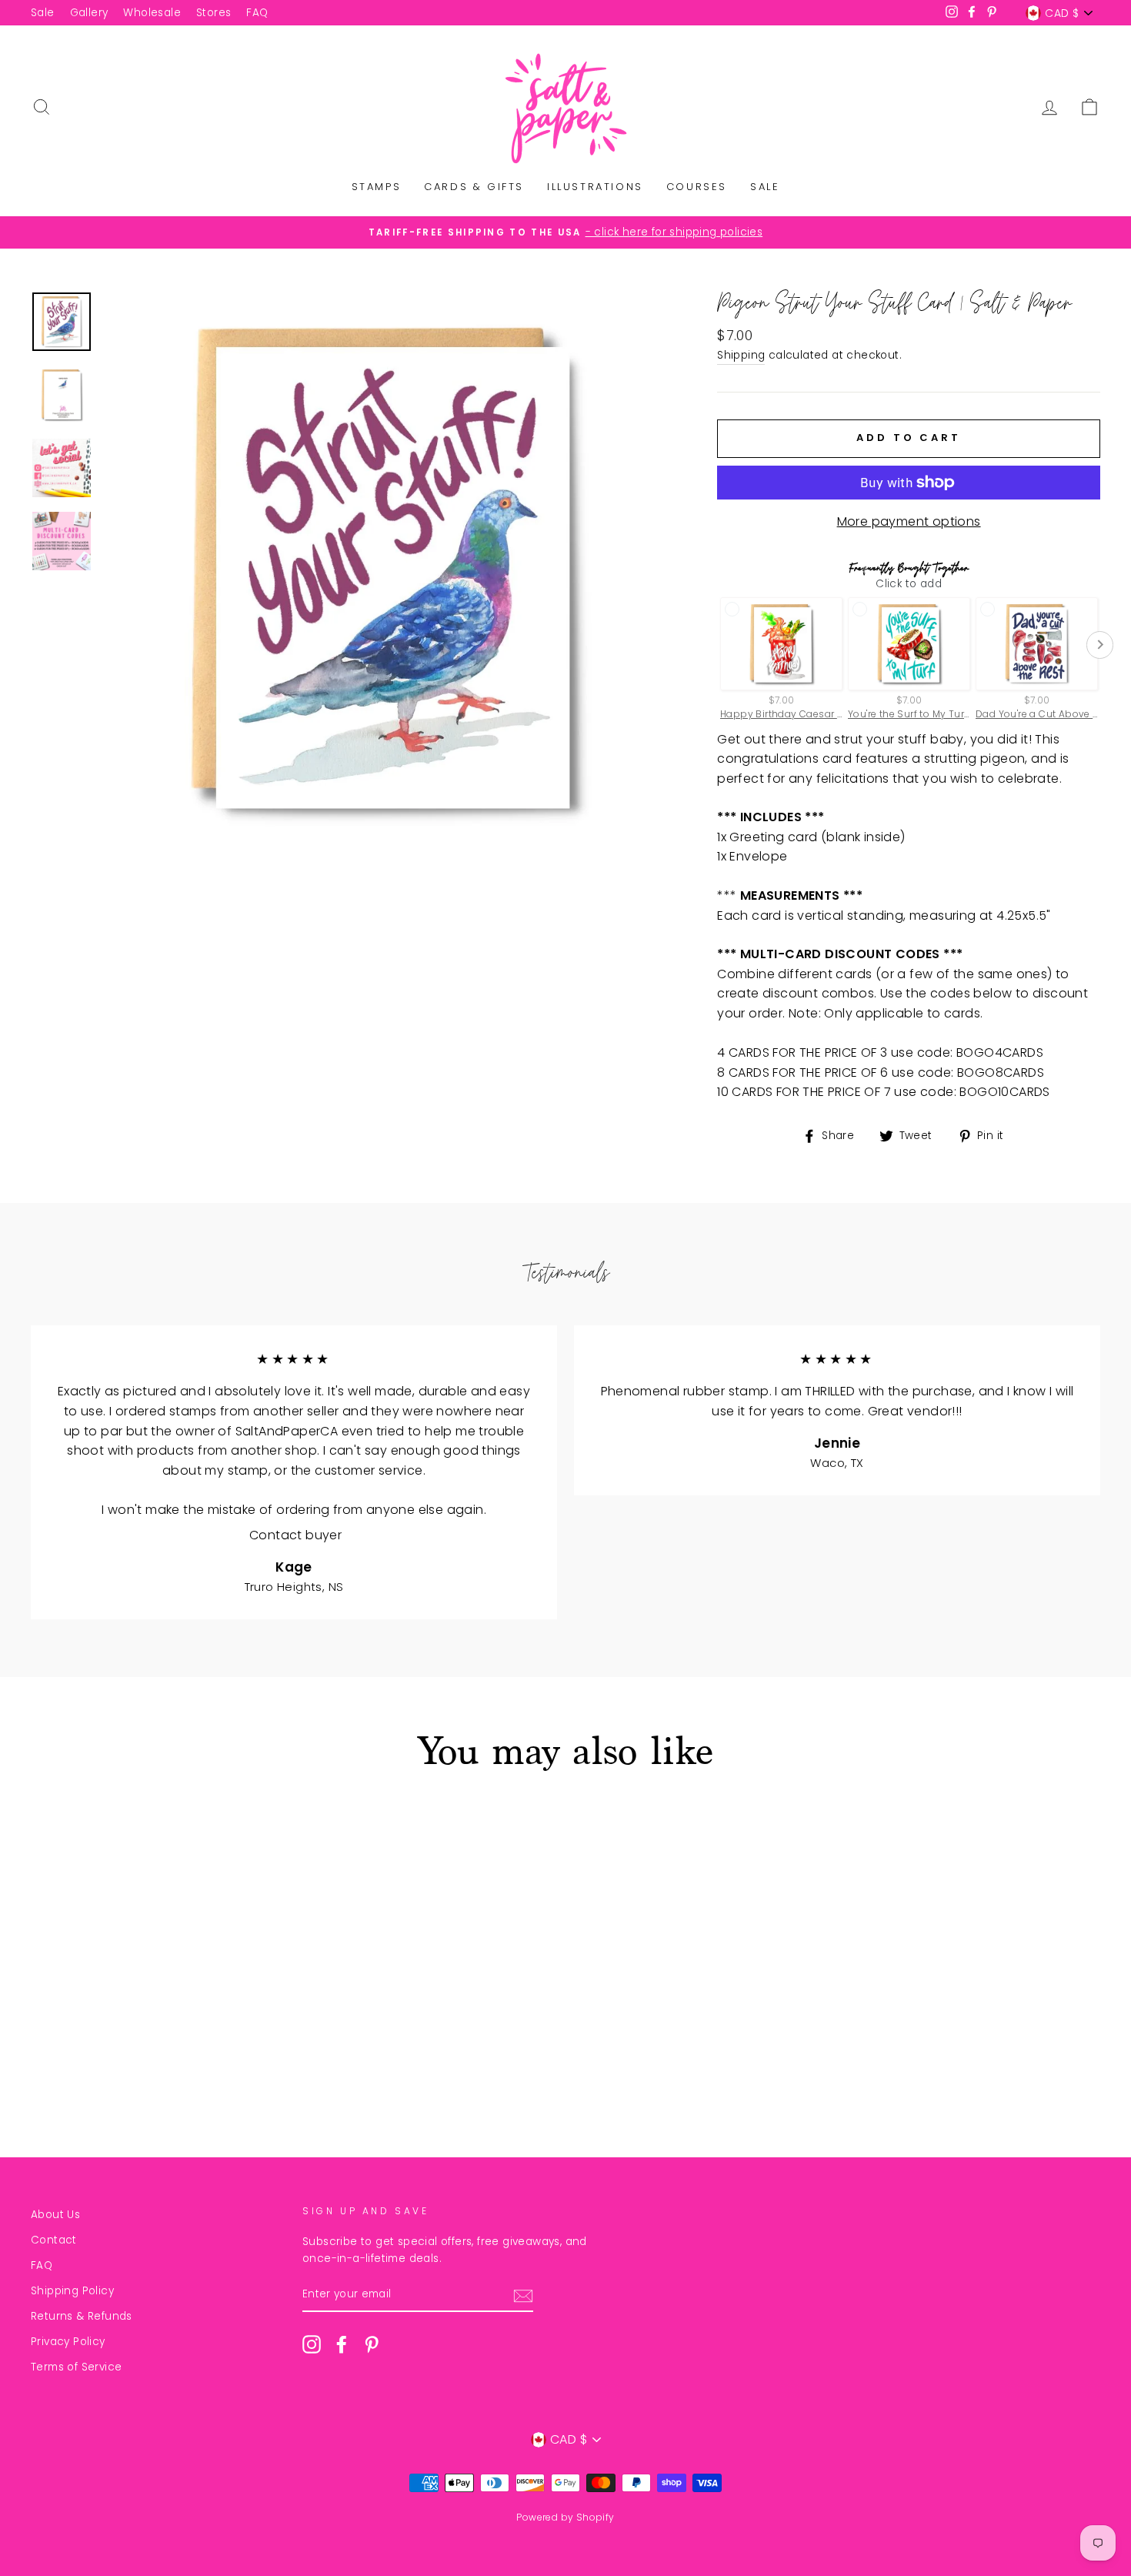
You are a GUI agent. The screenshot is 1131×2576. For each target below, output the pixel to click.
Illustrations (595, 187)
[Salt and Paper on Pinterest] (372, 2344)
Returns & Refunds (82, 2316)
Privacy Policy (68, 2342)
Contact (54, 2240)
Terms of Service (76, 2367)
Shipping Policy (72, 2291)
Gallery (89, 13)
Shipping (741, 355)
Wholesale (152, 13)
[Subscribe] (523, 2295)
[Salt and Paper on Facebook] (342, 2344)
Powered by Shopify (565, 2517)
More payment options (909, 521)
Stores (214, 13)
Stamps (377, 187)
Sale (43, 13)
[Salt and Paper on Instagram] (312, 2344)
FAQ (257, 13)
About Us (55, 2215)
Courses (697, 187)
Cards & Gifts (474, 187)
